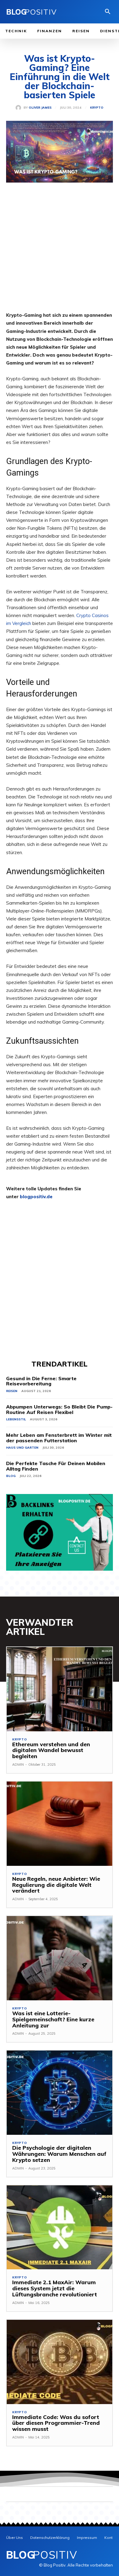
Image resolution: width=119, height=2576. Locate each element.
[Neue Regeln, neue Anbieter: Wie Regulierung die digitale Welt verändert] (60, 1824)
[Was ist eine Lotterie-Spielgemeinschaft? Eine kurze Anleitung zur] (60, 1958)
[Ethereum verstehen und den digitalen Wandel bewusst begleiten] (60, 1689)
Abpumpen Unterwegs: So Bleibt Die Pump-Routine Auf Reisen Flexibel (59, 1409)
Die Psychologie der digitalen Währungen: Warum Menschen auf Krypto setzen (59, 2154)
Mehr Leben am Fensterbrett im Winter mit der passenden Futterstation (59, 1438)
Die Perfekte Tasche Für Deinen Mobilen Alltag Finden (56, 1466)
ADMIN (18, 1764)
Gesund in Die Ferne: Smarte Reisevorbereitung (41, 1381)
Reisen (12, 1391)
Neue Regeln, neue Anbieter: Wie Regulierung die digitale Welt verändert (56, 1885)
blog (11, 1476)
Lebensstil (16, 1419)
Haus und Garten (22, 1448)
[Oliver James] (20, 108)
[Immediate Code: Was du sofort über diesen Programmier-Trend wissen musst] (60, 2362)
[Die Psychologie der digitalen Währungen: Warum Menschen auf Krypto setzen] (60, 2093)
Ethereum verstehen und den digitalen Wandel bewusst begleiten (51, 1750)
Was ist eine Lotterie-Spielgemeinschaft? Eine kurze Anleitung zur (53, 2019)
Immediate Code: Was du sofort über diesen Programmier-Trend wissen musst (56, 2423)
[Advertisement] (60, 252)
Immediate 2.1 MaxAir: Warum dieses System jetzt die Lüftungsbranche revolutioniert (55, 2288)
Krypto (97, 108)
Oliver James (40, 108)
